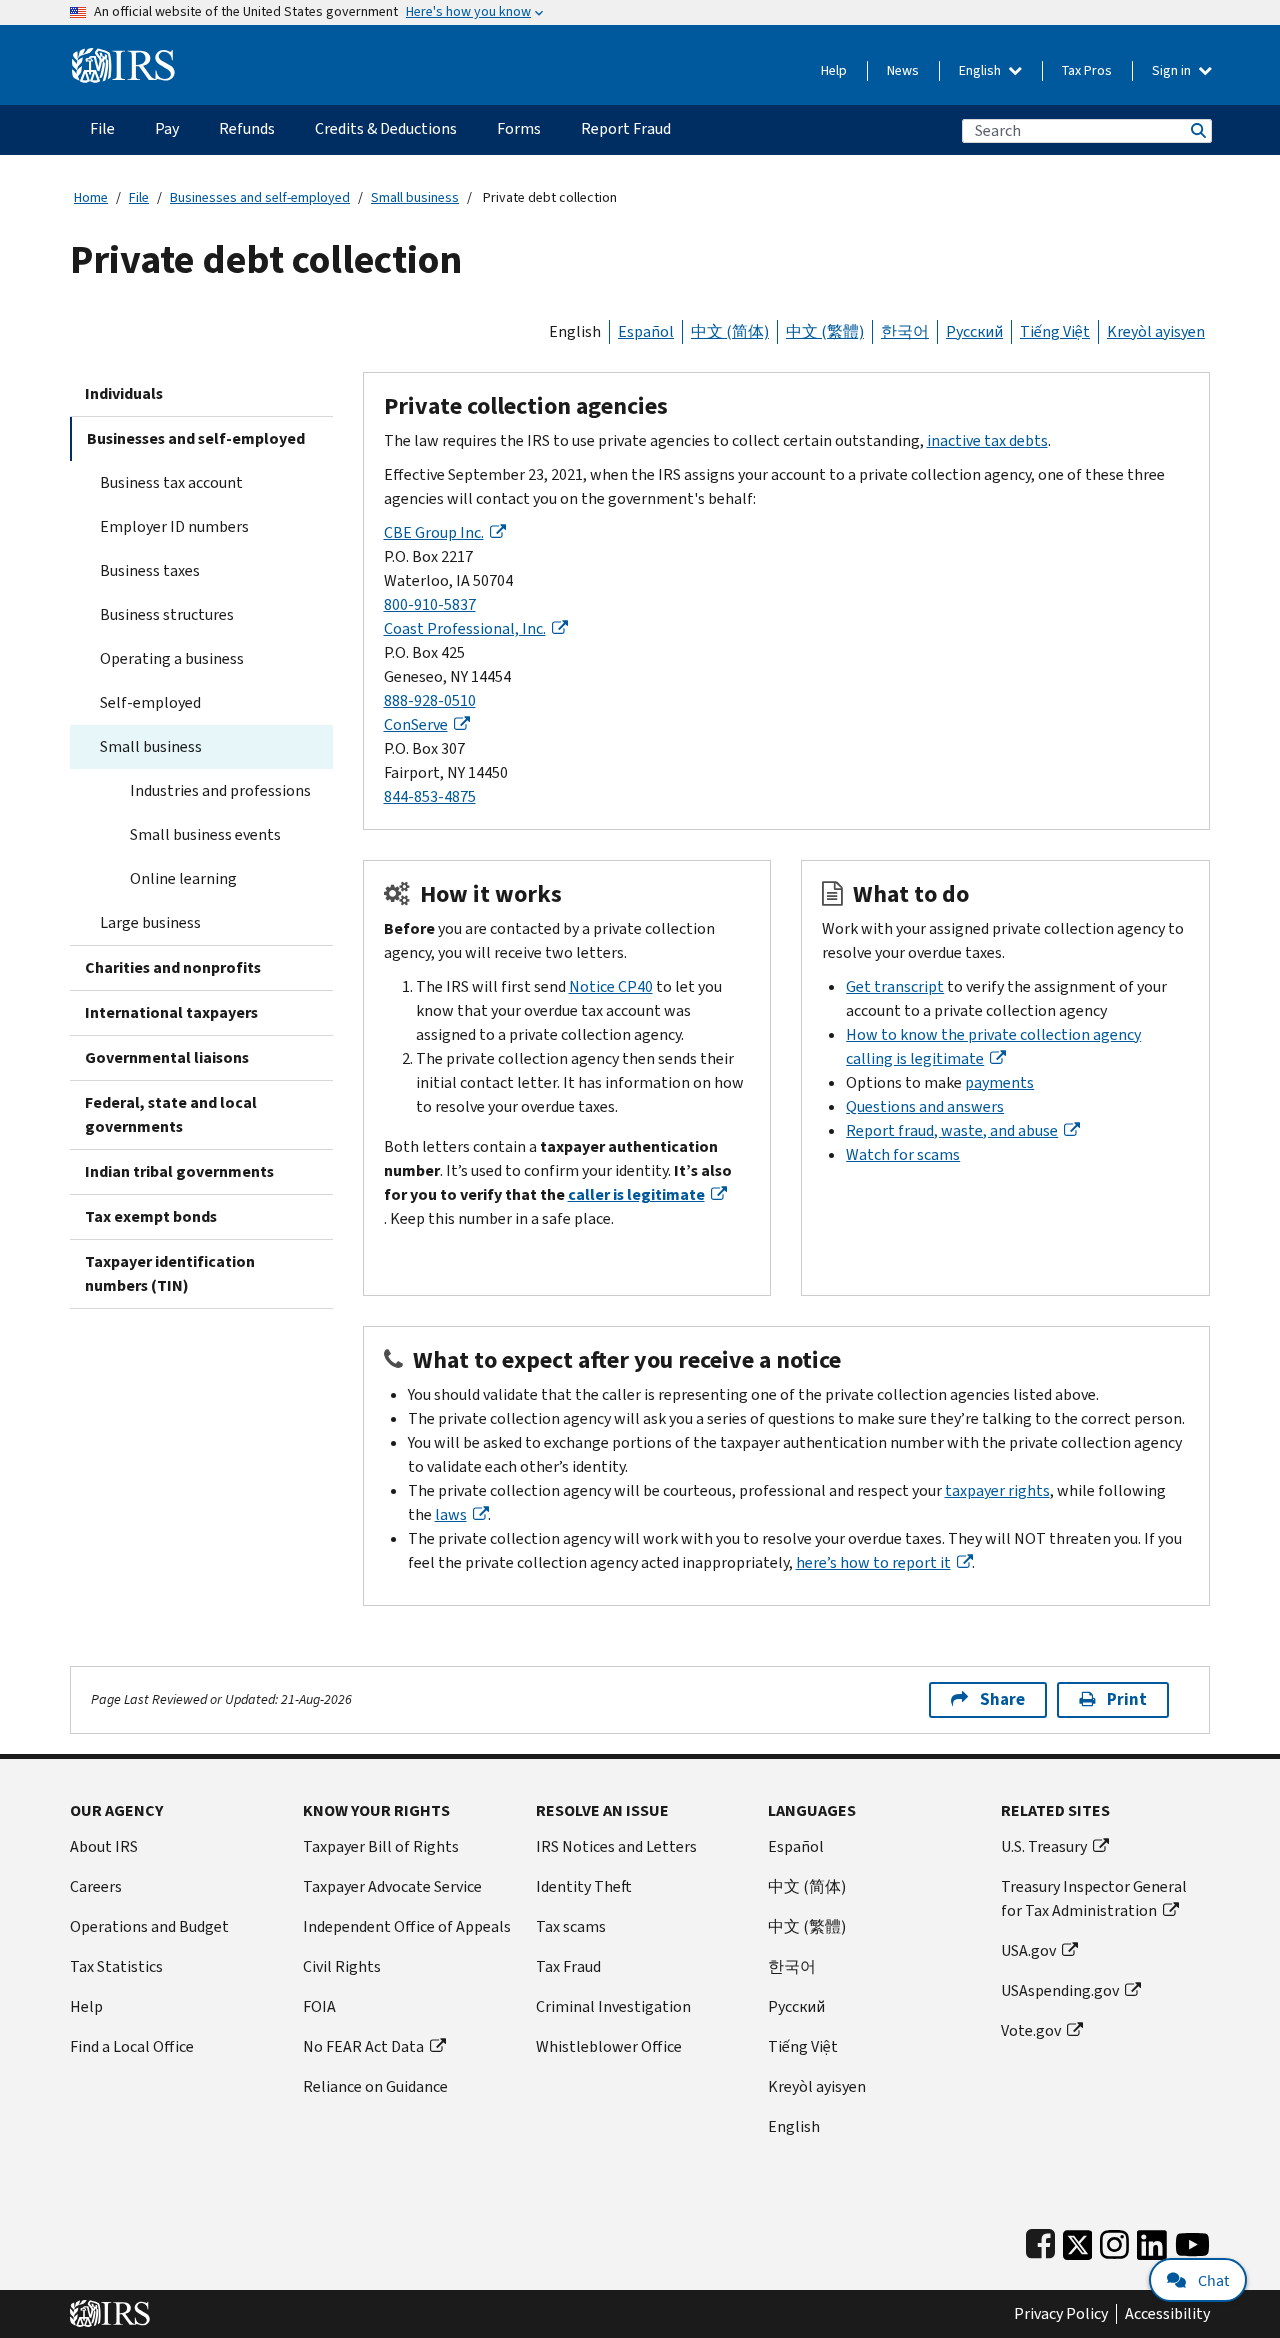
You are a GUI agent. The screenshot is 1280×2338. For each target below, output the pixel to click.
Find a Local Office (132, 2046)
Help (834, 70)
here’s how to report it (873, 1562)
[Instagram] (1114, 2240)
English (981, 70)
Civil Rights (342, 1966)
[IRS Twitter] (1078, 2240)
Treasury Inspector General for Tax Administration (1094, 1898)
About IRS (104, 1846)
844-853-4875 (430, 796)
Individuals (124, 393)
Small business (415, 197)
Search (1197, 130)
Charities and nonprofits (173, 967)
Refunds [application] (247, 128)
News (903, 70)
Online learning (183, 878)
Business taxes (150, 570)
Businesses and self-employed (260, 197)
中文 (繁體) (825, 331)
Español (646, 331)
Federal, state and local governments (171, 1114)
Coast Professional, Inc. (465, 628)
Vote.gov (1031, 2030)
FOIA (319, 2006)
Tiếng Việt (1055, 331)
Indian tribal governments (179, 1171)
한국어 (905, 331)
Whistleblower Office (609, 2046)
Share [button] (1002, 1699)
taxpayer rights (997, 1490)
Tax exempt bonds (151, 1216)
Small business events (205, 834)
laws (451, 1514)
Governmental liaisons (167, 1057)
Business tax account (171, 482)
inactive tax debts (987, 440)
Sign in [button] (1173, 70)
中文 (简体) (730, 331)
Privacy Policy (1061, 2314)
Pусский (796, 2006)
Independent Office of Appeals (407, 1926)
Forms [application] (519, 128)
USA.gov (1028, 1950)
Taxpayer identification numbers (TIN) (170, 1273)
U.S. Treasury (1044, 1846)
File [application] (102, 128)
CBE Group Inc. (434, 532)
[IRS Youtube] (1192, 2240)
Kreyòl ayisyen (1156, 331)
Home (91, 197)
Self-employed (150, 702)
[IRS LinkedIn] (1152, 2240)
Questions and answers (925, 1106)
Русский (974, 331)
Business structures (167, 614)
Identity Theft (584, 1886)
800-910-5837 (430, 604)
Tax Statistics (116, 1966)
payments (999, 1082)
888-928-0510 (430, 700)
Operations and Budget (149, 1926)
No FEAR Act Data (363, 2046)
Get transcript (895, 986)
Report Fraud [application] (626, 128)
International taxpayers (171, 1012)
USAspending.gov (1060, 1990)
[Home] (123, 57)
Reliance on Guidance (375, 2086)
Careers (96, 1886)
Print (1127, 1699)
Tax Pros (1087, 70)
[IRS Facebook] (1040, 2240)
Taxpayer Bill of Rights (381, 1846)
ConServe (416, 724)
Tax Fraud (568, 1966)
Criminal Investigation (613, 2006)
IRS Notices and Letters (616, 1846)
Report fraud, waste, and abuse (952, 1130)
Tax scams (571, 1926)
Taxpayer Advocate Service (392, 1886)
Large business (150, 922)
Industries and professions (220, 790)
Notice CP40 (611, 986)
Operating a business (172, 658)
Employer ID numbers (174, 526)
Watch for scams (903, 1154)
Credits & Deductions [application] (386, 128)
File (139, 197)
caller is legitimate (636, 1194)
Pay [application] (167, 128)
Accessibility (1167, 2314)
